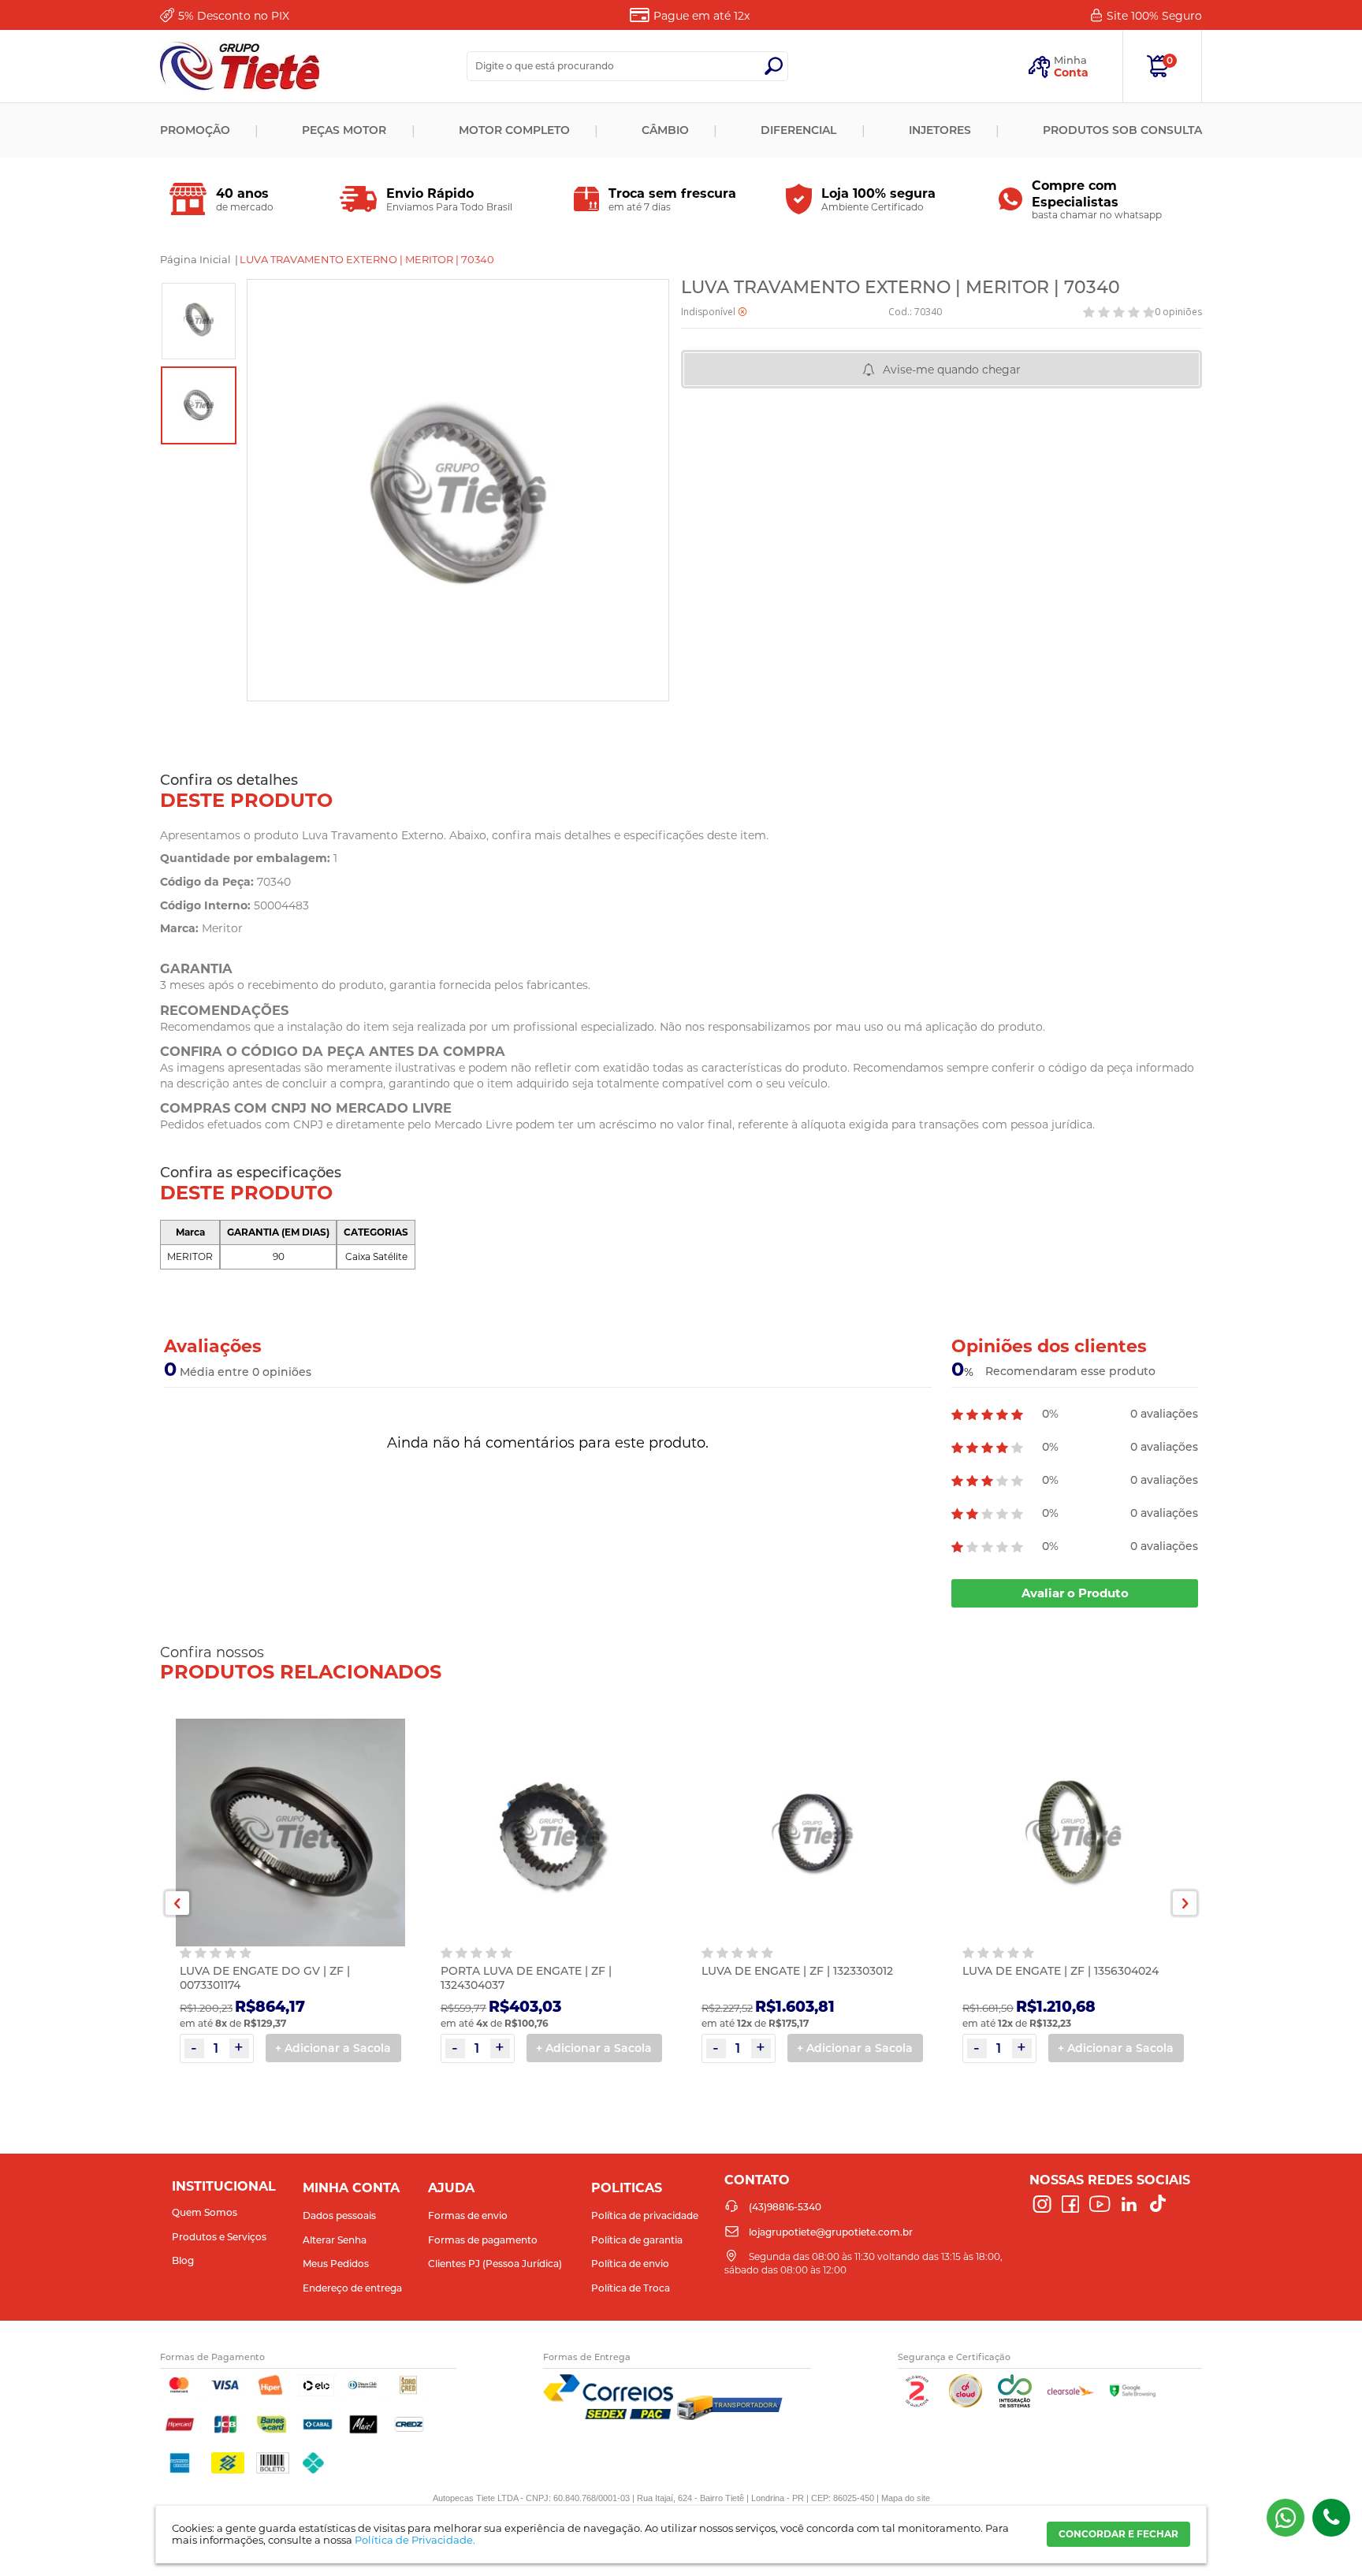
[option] (199, 321)
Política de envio (630, 2264)
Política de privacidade (645, 2215)
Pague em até (701, 16)
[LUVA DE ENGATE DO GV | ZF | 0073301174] (290, 1834)
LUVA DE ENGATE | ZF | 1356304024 (1061, 1971)
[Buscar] (773, 66)
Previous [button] (177, 1903)
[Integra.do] (1015, 2404)
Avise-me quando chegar (952, 370)
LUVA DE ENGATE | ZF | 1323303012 (797, 1971)
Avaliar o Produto (1075, 1593)
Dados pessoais (339, 2215)
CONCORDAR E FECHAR (1118, 2534)
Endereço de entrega (352, 2288)
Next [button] (1185, 1903)
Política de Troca (631, 2288)
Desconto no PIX (234, 16)
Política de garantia (637, 2240)
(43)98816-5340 (1331, 2518)
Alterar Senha (335, 2240)
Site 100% (1154, 16)
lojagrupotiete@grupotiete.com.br (831, 2232)
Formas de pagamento (483, 2240)
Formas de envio (468, 2215)
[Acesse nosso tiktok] (1158, 2205)
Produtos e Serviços (219, 2237)
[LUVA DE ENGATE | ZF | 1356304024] (1073, 1834)
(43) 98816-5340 (1286, 2518)
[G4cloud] (966, 2404)
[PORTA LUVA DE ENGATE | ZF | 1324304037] (551, 1834)
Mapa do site (906, 2498)
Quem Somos (205, 2212)
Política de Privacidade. (415, 2540)
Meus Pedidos (336, 2264)
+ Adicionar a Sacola (333, 2048)
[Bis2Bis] (917, 2404)
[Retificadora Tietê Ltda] (240, 67)
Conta (1071, 72)
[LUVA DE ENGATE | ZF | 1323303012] (812, 1834)
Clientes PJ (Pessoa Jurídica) (495, 2264)
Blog (183, 2260)
